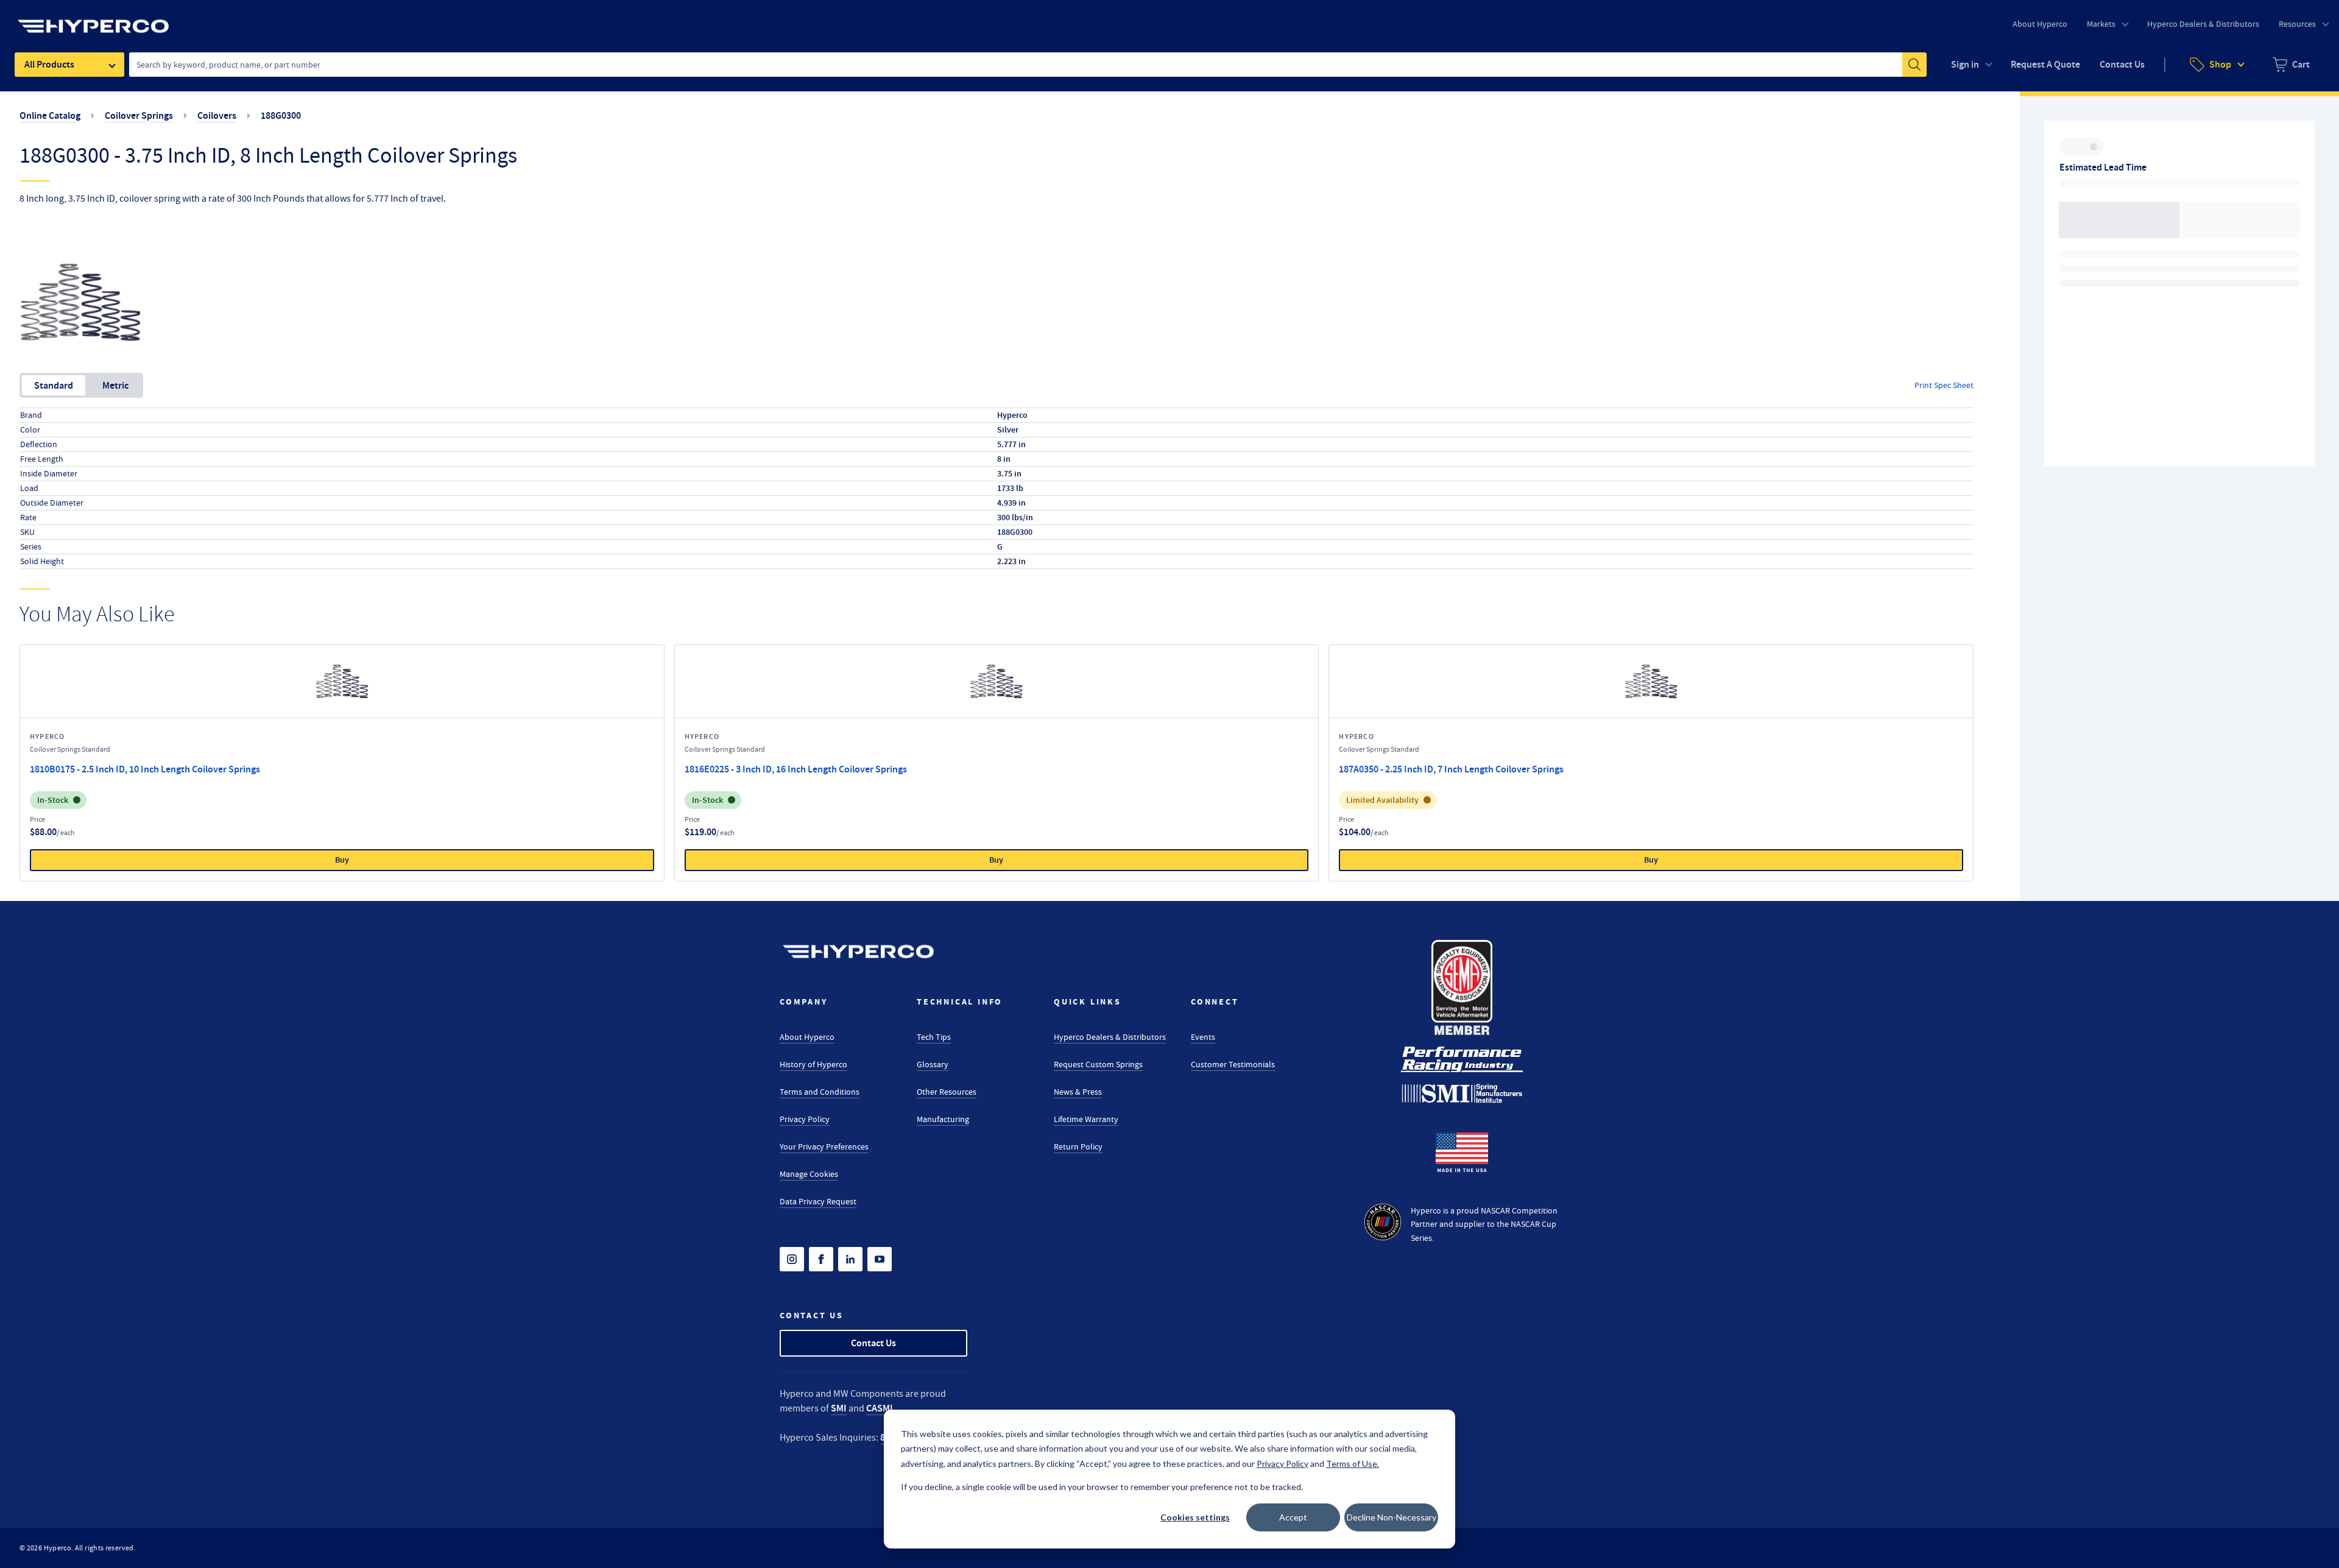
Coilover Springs (139, 115)
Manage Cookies (809, 1174)
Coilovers (217, 115)
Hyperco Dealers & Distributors (1110, 1037)
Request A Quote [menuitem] (2045, 64)
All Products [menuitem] (49, 64)
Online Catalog (50, 115)
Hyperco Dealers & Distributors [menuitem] (2203, 24)
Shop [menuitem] (2220, 64)
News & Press (1078, 1092)
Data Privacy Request (818, 1201)
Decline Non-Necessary (1392, 1517)
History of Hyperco (813, 1064)
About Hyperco (807, 1037)
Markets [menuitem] (2101, 24)
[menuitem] (2291, 65)
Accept (1293, 1517)
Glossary (933, 1064)
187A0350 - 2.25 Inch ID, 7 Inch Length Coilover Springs (1451, 769)
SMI (839, 1408)
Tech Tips (934, 1037)
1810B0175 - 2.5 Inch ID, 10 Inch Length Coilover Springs (145, 769)
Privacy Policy (805, 1119)
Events (1203, 1037)
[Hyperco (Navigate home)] (858, 952)
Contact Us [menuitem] (2122, 64)
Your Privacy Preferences (824, 1146)
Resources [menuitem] (2297, 24)
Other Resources (947, 1092)
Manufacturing (943, 1119)
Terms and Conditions (820, 1092)
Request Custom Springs (1098, 1064)
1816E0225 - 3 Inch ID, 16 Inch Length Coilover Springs (796, 769)
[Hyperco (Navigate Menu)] (93, 19)
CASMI (880, 1408)
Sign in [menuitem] (1965, 64)
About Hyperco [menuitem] (2040, 24)
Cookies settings (1195, 1517)
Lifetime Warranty (1086, 1119)
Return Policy (1078, 1146)
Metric (115, 385)
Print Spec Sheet (1944, 385)
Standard (54, 385)
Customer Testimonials (1233, 1064)
